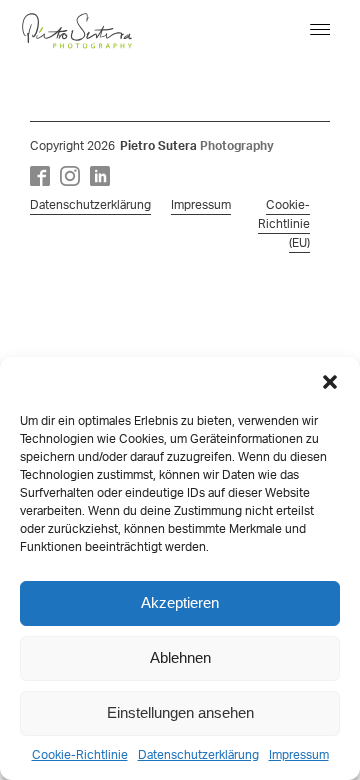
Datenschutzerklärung (198, 755)
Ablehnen (180, 657)
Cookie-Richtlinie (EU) (284, 224)
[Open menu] (320, 30)
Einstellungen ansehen (180, 712)
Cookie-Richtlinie (80, 755)
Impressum (299, 755)
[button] (330, 382)
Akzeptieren (180, 602)
